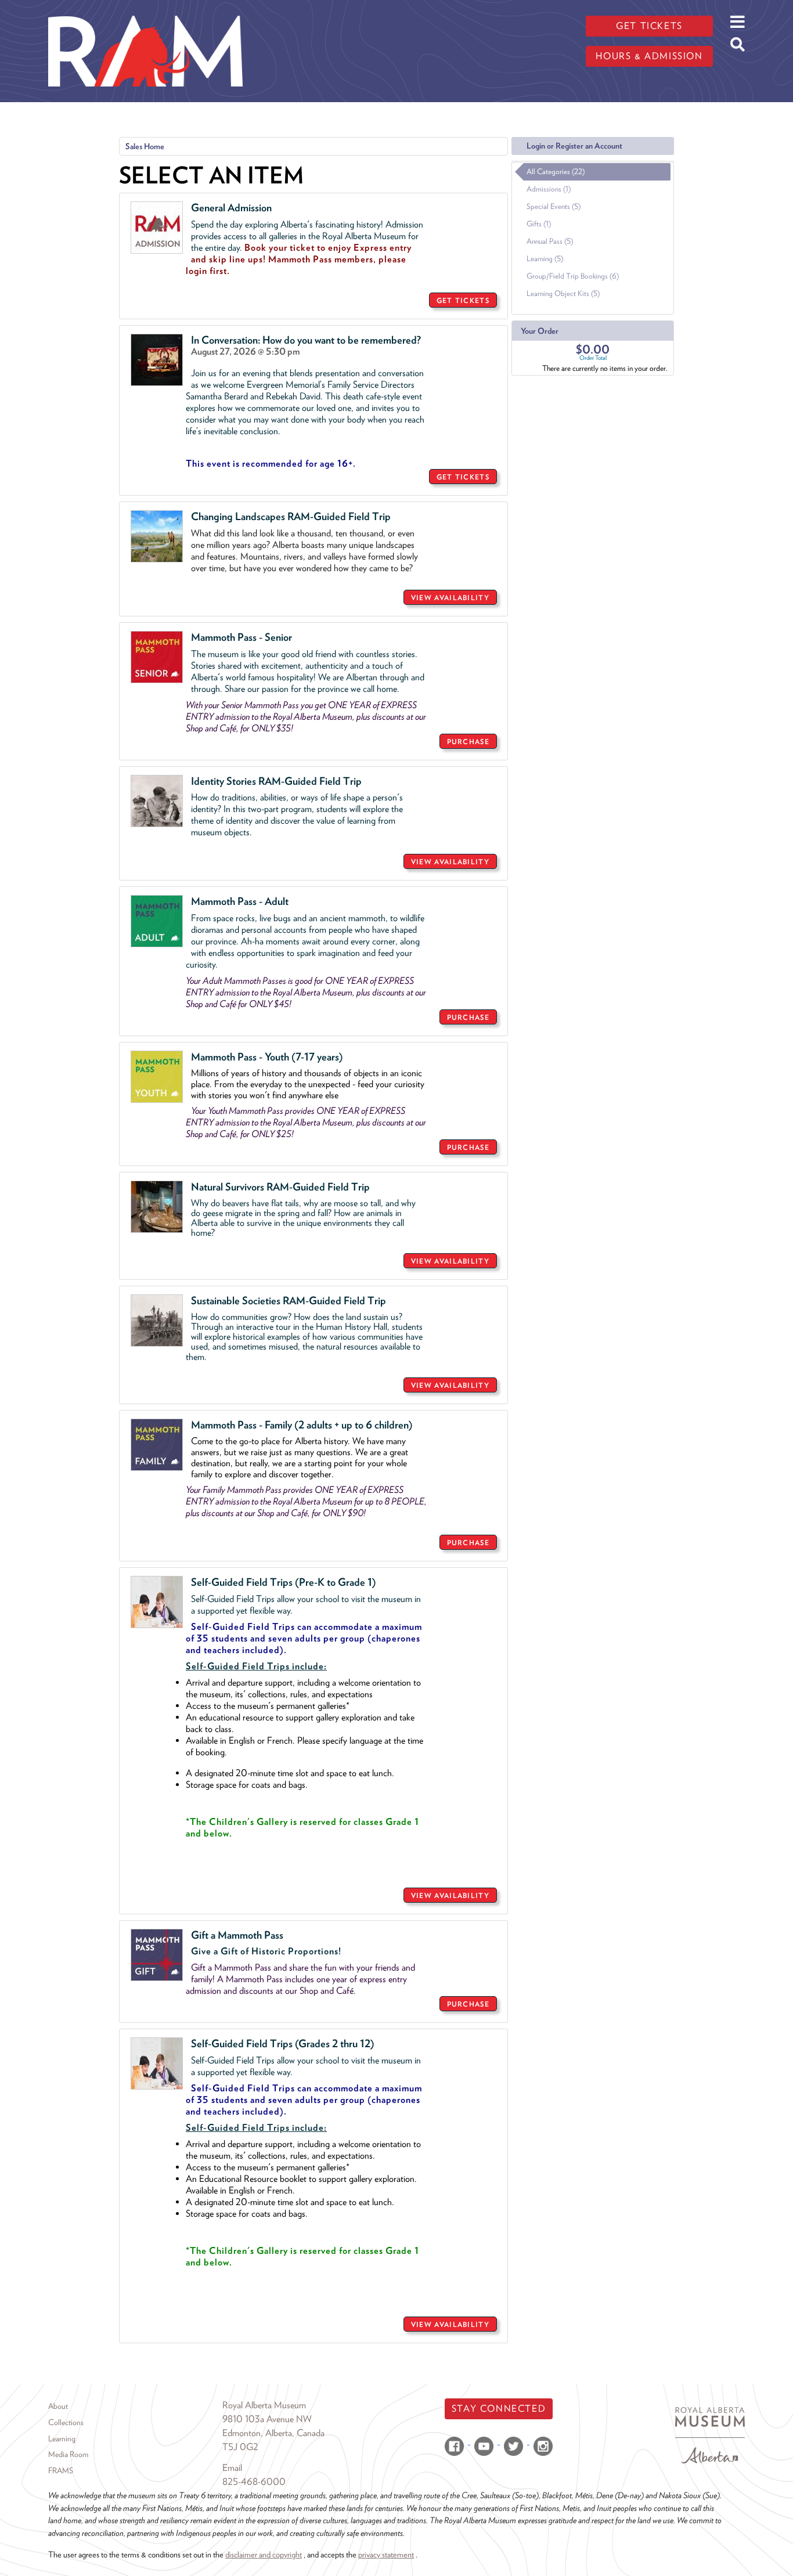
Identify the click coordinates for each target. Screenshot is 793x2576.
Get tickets (649, 26)
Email (232, 2468)
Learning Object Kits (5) (563, 293)
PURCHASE (468, 742)
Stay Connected (499, 2409)
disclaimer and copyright (264, 2554)
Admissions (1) (549, 189)
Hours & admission (649, 56)
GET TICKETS (463, 300)
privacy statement (386, 2554)
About (58, 2406)
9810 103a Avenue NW (267, 2419)
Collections (66, 2422)
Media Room (68, 2454)
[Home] (145, 9)
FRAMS (61, 2470)
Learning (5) (545, 259)
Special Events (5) (554, 206)
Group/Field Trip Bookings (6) (573, 276)
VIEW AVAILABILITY (450, 598)
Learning (62, 2438)
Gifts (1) (539, 224)
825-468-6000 (254, 2482)
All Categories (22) (556, 172)
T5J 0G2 (240, 2447)
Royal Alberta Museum (264, 2405)
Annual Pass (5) (550, 241)
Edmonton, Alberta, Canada (273, 2433)
